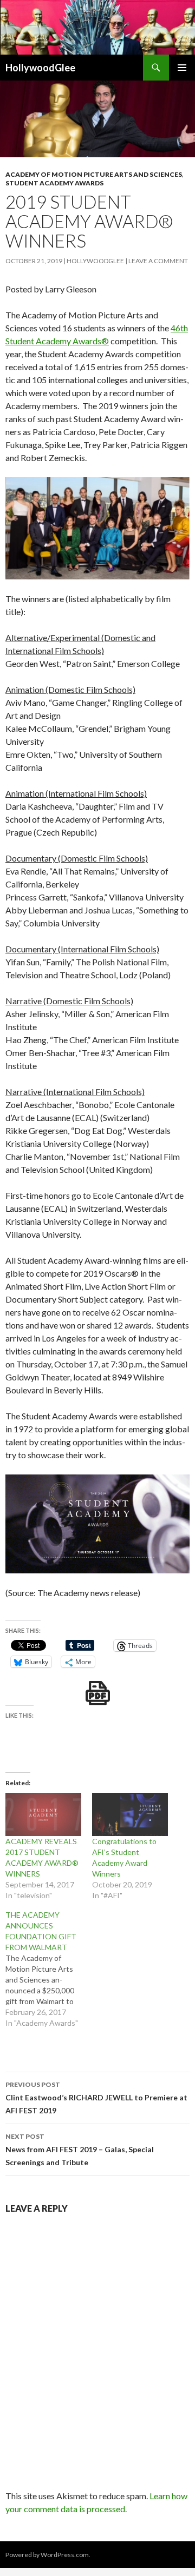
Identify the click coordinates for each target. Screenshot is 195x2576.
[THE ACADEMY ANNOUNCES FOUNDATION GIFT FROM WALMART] (49, 1969)
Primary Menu (182, 68)
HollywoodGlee (40, 68)
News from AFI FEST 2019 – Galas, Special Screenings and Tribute (80, 2150)
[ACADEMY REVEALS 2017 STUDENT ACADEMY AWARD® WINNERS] (43, 1814)
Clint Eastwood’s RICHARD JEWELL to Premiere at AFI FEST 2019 (96, 2098)
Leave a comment (158, 261)
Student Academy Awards (54, 183)
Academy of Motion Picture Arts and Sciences (94, 174)
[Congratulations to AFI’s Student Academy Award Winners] (130, 1814)
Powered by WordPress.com (47, 2555)
